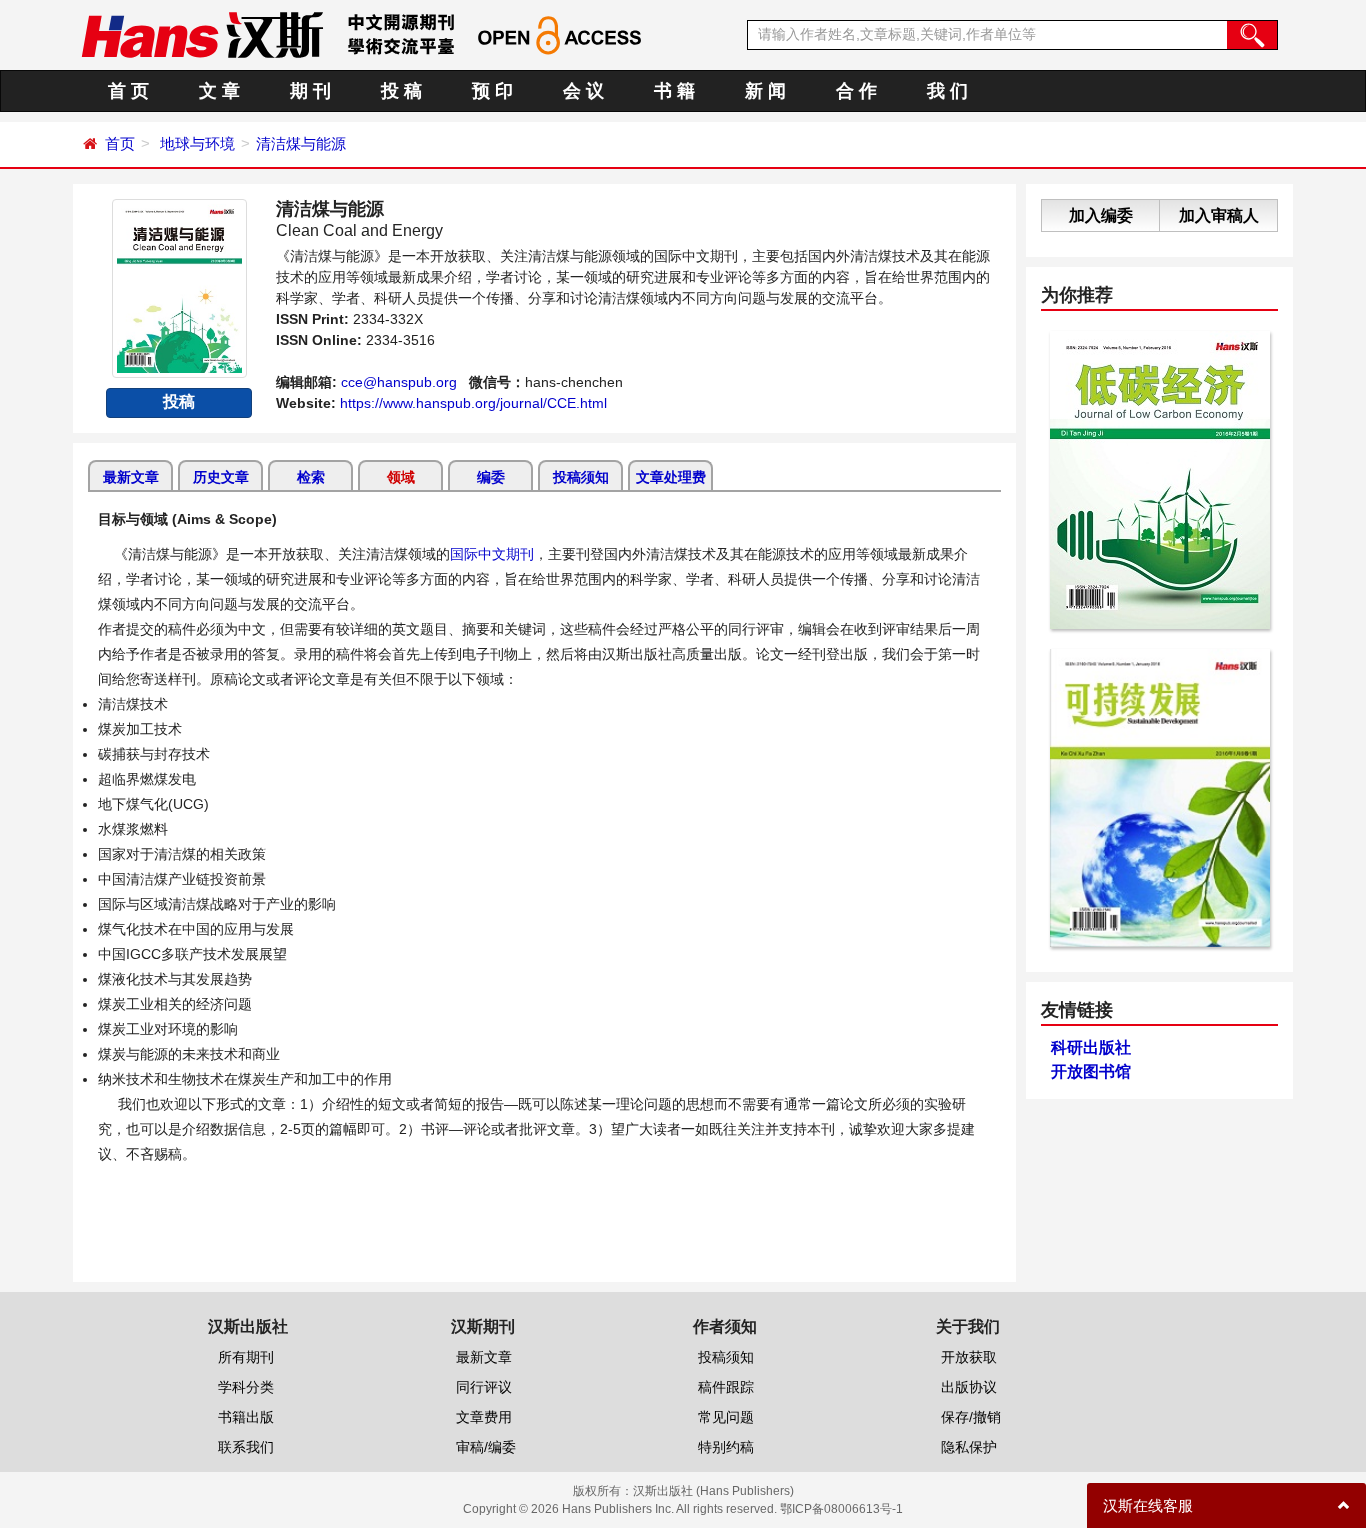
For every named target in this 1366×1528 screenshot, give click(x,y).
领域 (401, 477)
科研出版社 (1091, 1047)
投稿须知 (581, 477)
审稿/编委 (486, 1447)
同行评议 (484, 1387)
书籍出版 (246, 1417)
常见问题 (726, 1417)
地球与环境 (197, 143)
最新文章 (131, 477)
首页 (120, 143)
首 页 (128, 91)
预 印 (492, 91)
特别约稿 (726, 1447)
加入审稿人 (1219, 215)
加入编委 (1101, 215)
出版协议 (969, 1387)
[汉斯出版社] (202, 34)
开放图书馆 (1091, 1071)
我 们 (947, 91)
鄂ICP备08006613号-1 (841, 1509)
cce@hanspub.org (399, 382)
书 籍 (674, 91)
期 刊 (310, 91)
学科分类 (246, 1387)
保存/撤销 (971, 1417)
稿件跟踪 (726, 1387)
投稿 (179, 401)
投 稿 (401, 91)
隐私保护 (969, 1447)
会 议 (583, 91)
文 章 (219, 91)
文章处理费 (671, 477)
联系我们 (246, 1447)
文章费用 (484, 1417)
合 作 (856, 91)
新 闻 (765, 91)
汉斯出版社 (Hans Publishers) (713, 1491)
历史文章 (221, 477)
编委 (491, 477)
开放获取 (969, 1357)
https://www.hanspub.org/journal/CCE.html (473, 403)
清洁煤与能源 (301, 143)
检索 (311, 477)
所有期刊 (246, 1357)
